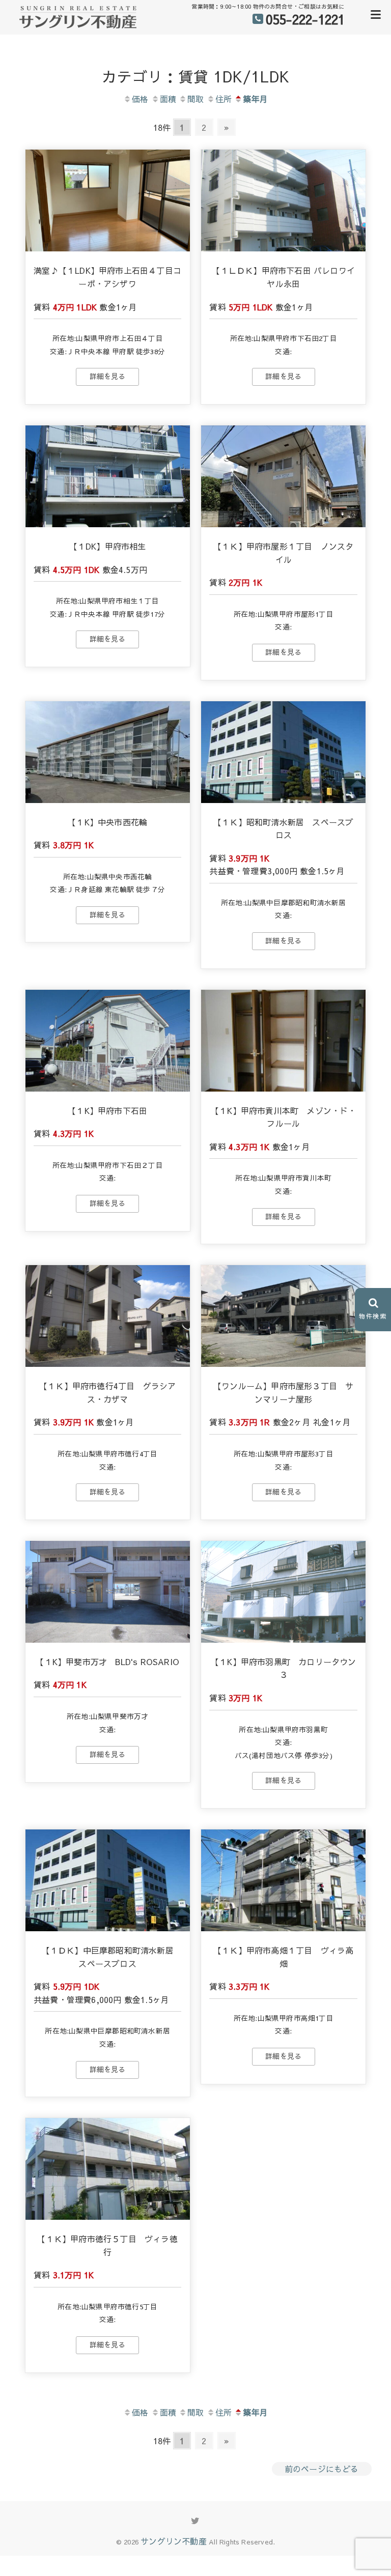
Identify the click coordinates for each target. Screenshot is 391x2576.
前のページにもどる (322, 2469)
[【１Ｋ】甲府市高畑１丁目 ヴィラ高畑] (283, 1880)
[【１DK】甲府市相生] (108, 476)
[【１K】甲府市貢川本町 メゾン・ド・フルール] (283, 1041)
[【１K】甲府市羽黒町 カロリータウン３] (283, 1592)
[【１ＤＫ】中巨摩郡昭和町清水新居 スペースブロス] (108, 1880)
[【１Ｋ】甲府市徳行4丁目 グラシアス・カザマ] (108, 1316)
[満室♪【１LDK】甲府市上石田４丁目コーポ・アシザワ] (108, 201)
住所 (224, 99)
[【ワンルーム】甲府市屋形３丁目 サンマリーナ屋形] (283, 1316)
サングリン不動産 (174, 2541)
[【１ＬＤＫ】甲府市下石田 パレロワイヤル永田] (283, 201)
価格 (140, 99)
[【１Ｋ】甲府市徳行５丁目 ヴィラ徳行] (108, 2169)
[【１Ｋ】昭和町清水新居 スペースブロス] (283, 752)
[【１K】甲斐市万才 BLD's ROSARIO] (108, 1592)
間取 (195, 99)
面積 (168, 99)
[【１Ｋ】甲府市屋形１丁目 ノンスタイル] (283, 476)
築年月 (255, 99)
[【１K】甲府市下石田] (108, 1041)
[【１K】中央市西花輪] (108, 752)
